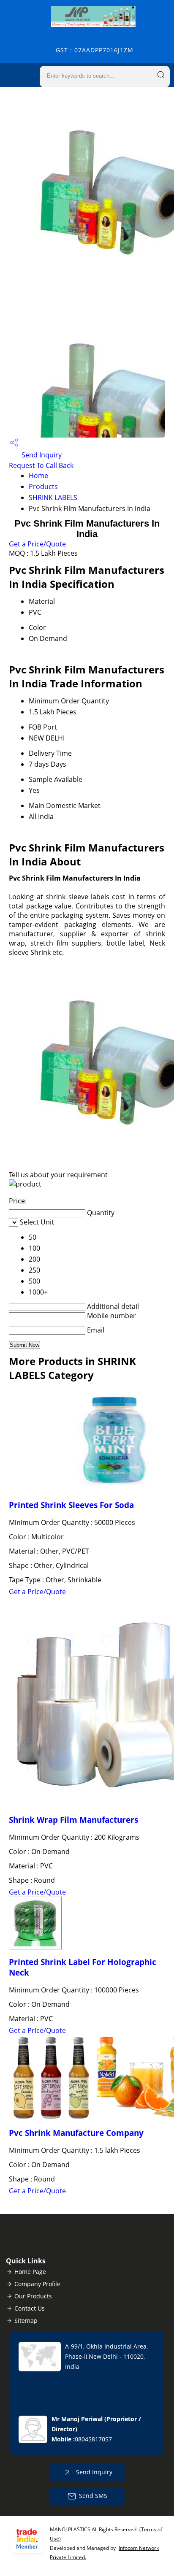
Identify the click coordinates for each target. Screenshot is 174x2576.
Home (38, 476)
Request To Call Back (41, 465)
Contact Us (30, 2308)
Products (43, 487)
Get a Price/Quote (37, 544)
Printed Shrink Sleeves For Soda (71, 1505)
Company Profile (37, 2284)
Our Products (33, 2296)
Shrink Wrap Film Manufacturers (73, 1820)
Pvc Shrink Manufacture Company (76, 2133)
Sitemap (26, 2321)
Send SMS (93, 2496)
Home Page (30, 2272)
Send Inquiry (41, 455)
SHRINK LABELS (53, 497)
